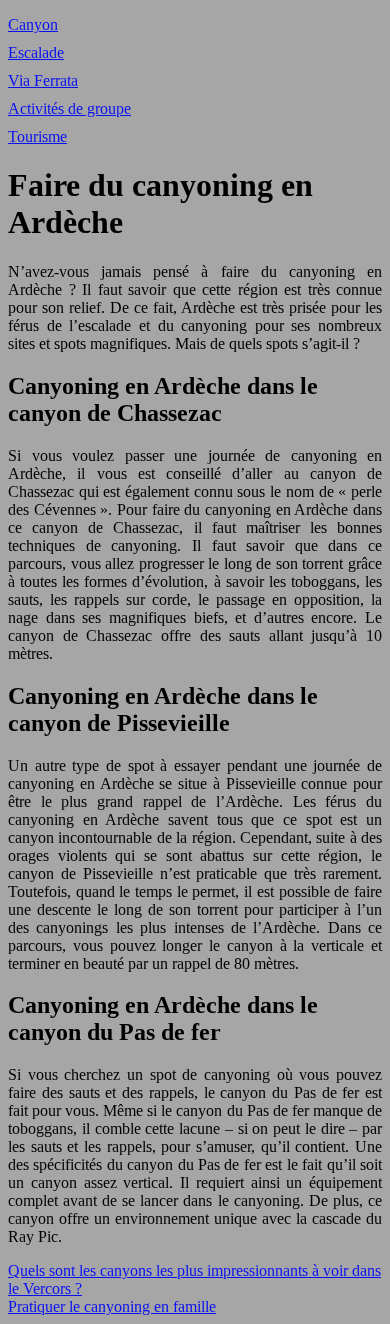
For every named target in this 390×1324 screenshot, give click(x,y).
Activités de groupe (69, 108)
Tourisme (37, 136)
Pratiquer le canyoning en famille (112, 1306)
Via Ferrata (43, 80)
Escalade (36, 52)
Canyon (33, 24)
